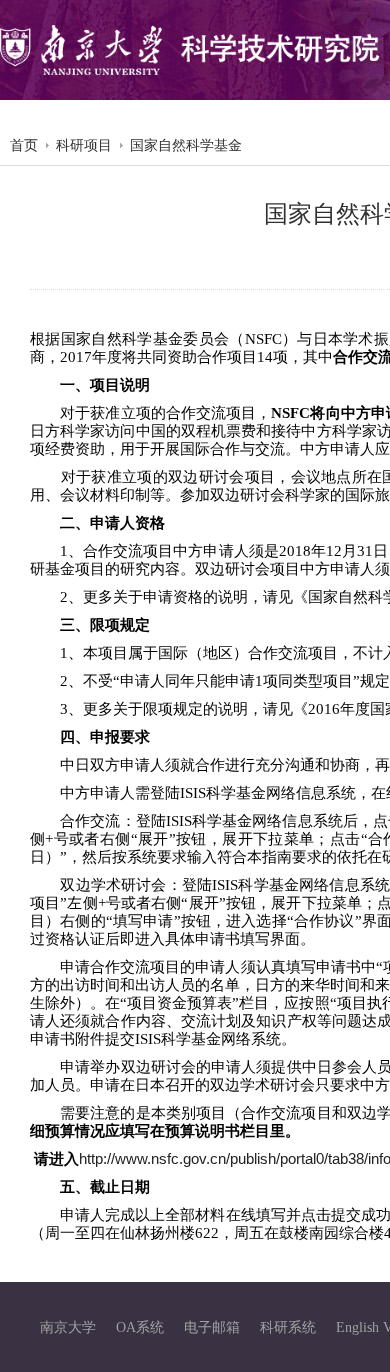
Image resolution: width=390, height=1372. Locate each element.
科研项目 (84, 145)
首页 (24, 145)
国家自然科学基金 (186, 145)
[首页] (190, 50)
